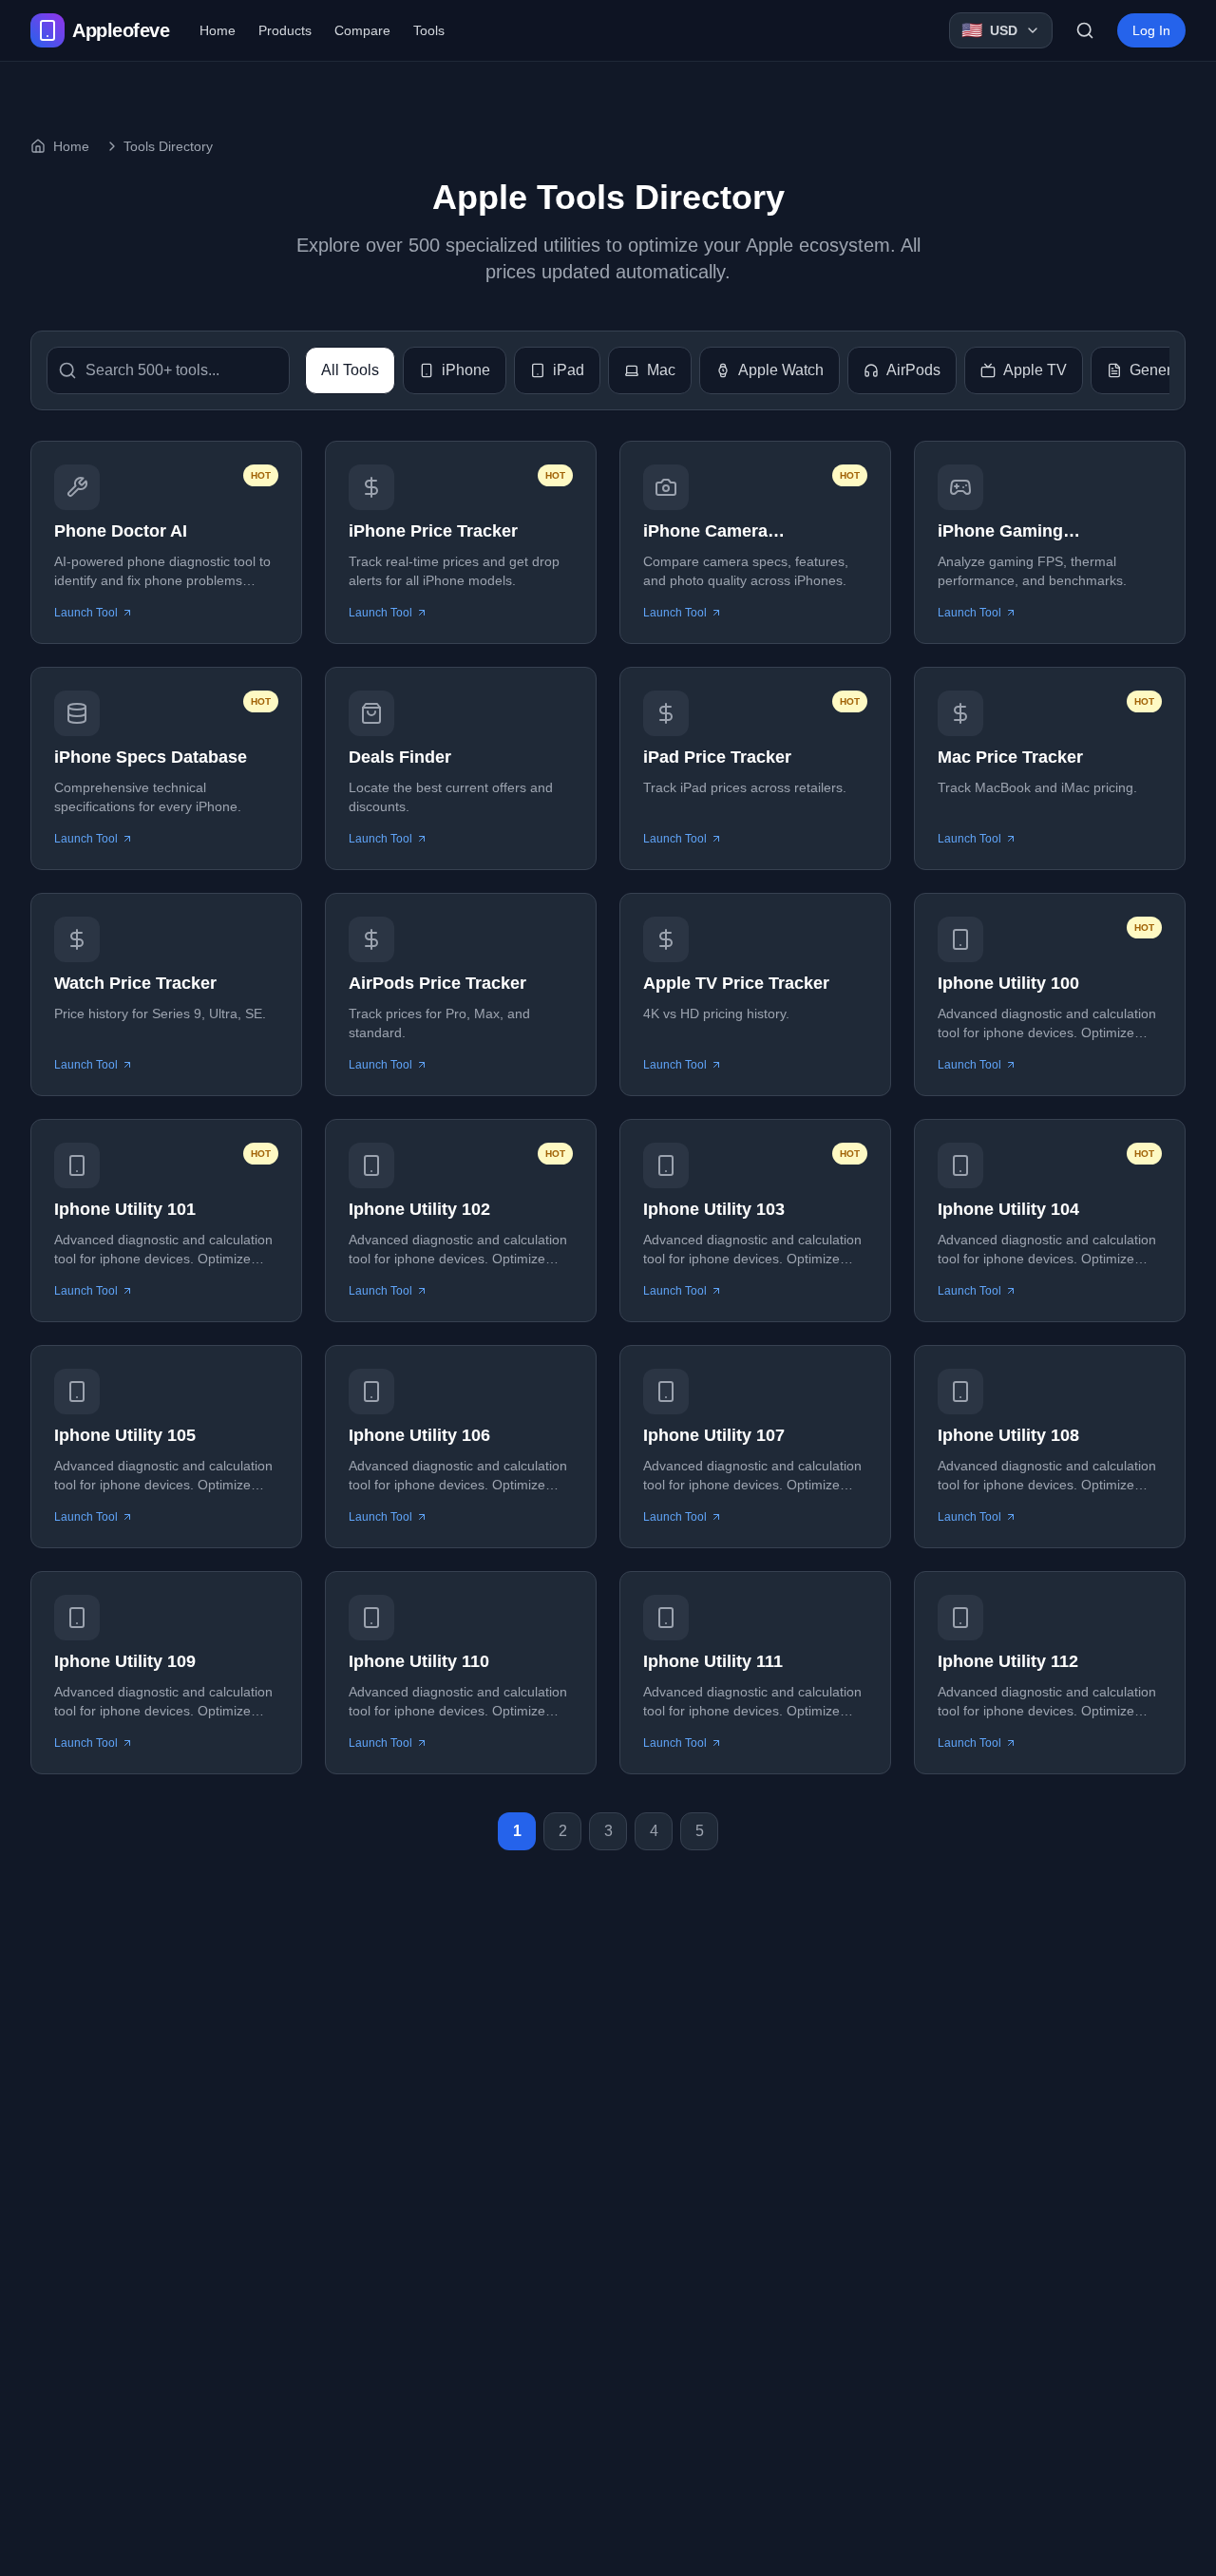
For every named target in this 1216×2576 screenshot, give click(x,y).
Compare (362, 30)
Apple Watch (781, 370)
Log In (1151, 30)
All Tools (350, 370)
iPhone (466, 370)
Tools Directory (168, 146)
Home (218, 30)
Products (285, 30)
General (1157, 370)
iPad (569, 370)
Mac (661, 370)
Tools (429, 30)
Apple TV (1035, 370)
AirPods (913, 370)
